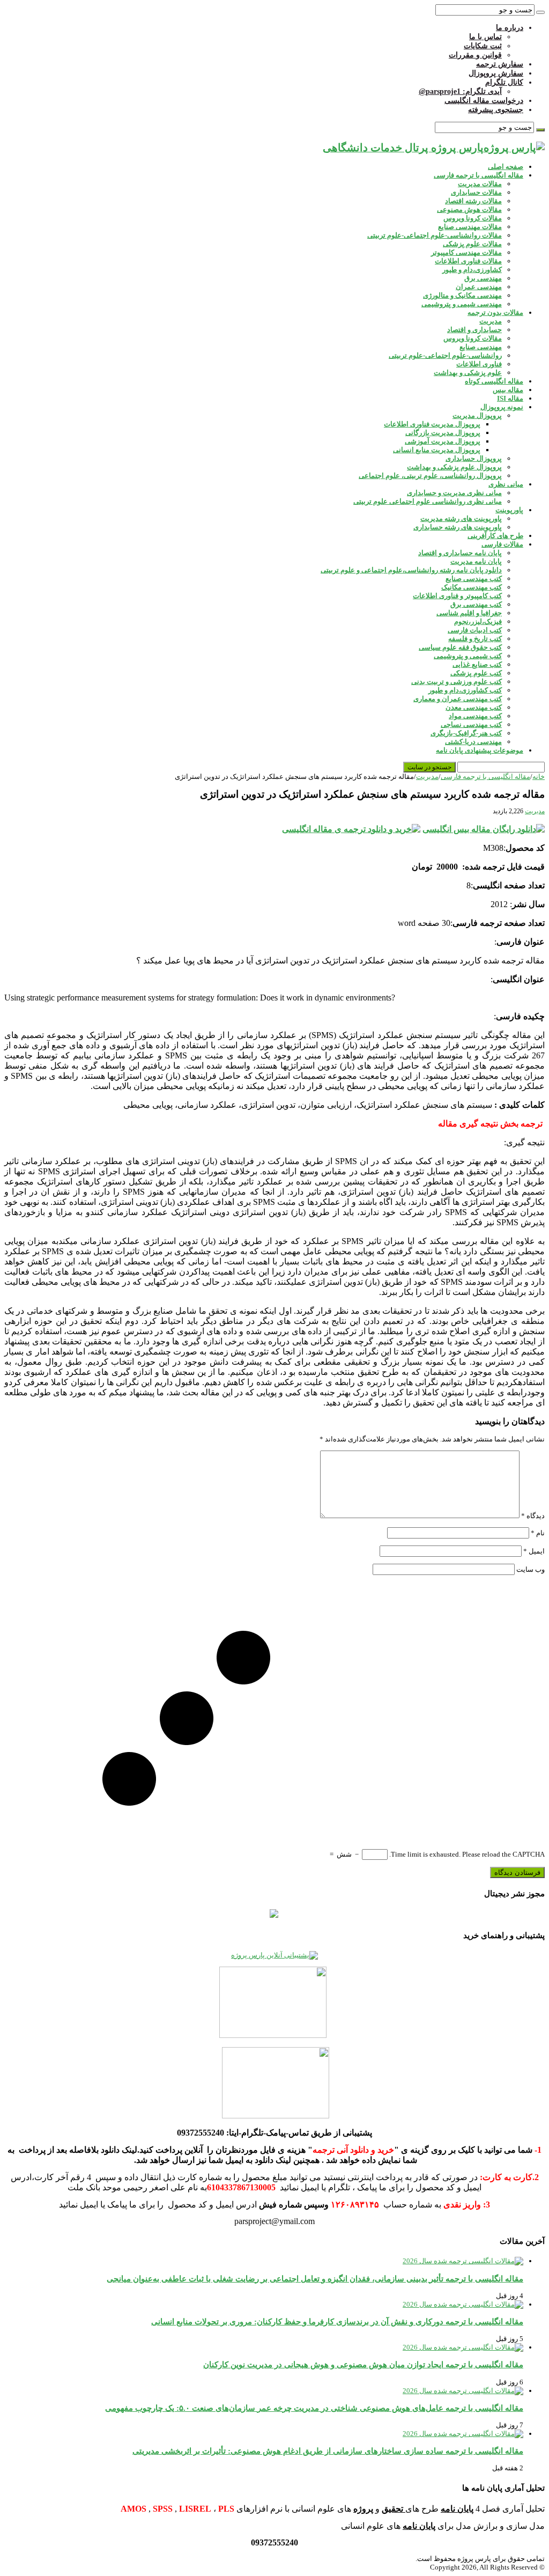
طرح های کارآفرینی (495, 536)
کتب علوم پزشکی (476, 673)
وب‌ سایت (531, 1569)
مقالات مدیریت (480, 184)
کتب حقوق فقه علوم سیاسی (460, 647)
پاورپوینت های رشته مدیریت (461, 518)
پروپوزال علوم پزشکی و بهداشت (454, 467)
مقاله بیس (508, 390)
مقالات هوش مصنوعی (469, 209)
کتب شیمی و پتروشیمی (468, 656)
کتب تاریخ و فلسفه (475, 639)
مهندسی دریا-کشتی (473, 742)
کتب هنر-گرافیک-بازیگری (466, 733)
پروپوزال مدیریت (477, 415)
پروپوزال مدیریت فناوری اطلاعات (432, 424)
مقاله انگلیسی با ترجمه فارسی (478, 175)
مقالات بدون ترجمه (495, 312)
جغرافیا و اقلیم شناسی (469, 613)
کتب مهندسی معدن (474, 707)
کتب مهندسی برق (476, 604)
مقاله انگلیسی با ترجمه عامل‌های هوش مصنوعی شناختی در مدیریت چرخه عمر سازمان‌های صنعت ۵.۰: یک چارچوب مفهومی (314, 2408)
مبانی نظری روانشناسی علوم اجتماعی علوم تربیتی (428, 501)
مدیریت (491, 321)
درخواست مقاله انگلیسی (484, 101)
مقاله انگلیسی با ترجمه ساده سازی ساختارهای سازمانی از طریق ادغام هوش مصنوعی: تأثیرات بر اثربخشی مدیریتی (328, 2451)
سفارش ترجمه (500, 64)
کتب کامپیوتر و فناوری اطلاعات (457, 596)
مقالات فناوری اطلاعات (468, 261)
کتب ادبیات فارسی (475, 630)
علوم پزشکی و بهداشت (468, 373)
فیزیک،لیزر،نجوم (478, 621)
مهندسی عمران (479, 287)
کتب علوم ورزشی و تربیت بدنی (457, 682)
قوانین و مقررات (475, 55)
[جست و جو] (540, 12)
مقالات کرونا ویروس (473, 218)
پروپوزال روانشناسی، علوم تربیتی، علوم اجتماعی (430, 476)
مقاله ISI (510, 398)
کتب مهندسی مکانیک (472, 587)
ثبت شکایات (483, 46)
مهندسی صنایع (481, 347)
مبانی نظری (506, 484)
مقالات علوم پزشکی (472, 244)
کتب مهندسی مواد (475, 716)
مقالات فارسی (502, 544)
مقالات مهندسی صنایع (470, 227)
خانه (539, 777)
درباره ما (510, 28)
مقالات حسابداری (476, 192)
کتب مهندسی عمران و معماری (458, 699)
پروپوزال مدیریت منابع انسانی (437, 450)
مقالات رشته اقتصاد (473, 201)
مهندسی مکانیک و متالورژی (462, 295)
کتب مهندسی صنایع (474, 579)
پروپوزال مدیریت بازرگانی (443, 433)
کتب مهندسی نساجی (471, 724)
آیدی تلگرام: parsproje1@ (460, 91)
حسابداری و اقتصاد (474, 330)
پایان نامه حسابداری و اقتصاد (460, 553)
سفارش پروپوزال (496, 73)
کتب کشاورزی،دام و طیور (465, 690)
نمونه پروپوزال (502, 407)
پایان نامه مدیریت (476, 561)
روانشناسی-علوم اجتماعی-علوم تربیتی (445, 355)
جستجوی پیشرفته (496, 110)
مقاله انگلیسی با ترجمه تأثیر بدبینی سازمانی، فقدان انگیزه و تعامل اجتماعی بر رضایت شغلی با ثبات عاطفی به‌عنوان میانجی (315, 2279)
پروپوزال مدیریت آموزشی (443, 441)
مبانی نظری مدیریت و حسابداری (454, 493)
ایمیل (534, 1551)
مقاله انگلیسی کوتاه (494, 381)
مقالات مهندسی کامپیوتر (466, 252)
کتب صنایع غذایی (477, 664)
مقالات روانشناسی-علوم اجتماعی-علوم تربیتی (435, 235)
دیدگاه (533, 1516)
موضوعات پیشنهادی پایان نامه (480, 750)
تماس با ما (485, 37)
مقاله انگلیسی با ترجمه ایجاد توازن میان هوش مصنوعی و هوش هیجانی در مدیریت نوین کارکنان (363, 2364)
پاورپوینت (509, 510)
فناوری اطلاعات (479, 364)
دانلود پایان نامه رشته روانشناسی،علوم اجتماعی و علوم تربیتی (411, 570)
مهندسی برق (483, 278)
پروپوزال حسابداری (474, 458)
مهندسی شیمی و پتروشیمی (462, 304)
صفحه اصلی (506, 167)
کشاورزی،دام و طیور (472, 270)
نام (538, 1533)
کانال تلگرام (504, 82)
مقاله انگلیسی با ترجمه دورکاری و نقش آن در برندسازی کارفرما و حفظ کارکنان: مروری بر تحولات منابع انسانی (337, 2321)
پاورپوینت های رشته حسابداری (458, 527)
